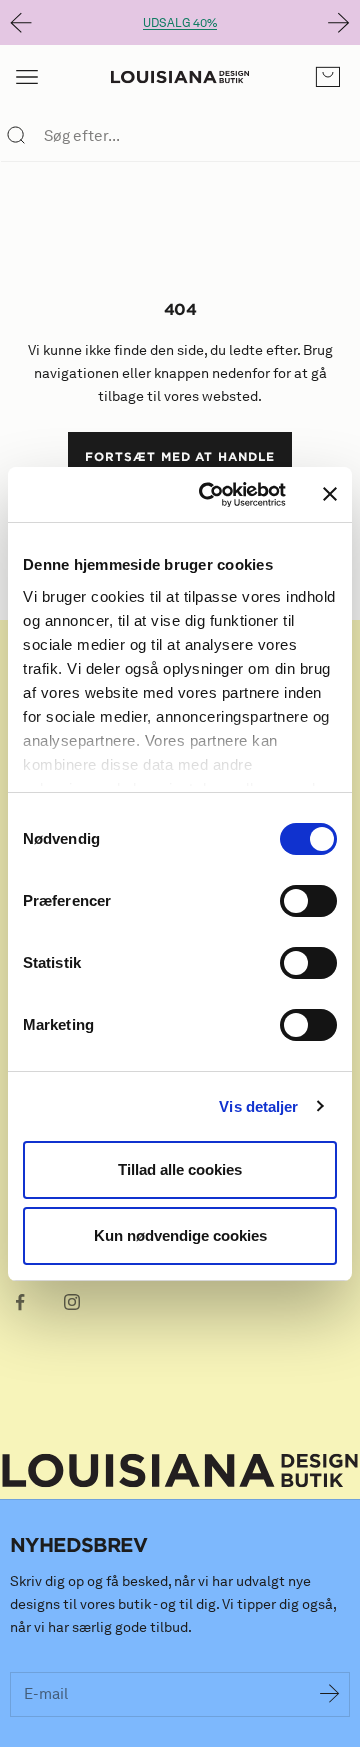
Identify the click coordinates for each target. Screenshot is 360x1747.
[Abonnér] (330, 1695)
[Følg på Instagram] (72, 1302)
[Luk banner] (330, 494)
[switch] (308, 901)
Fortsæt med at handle (180, 456)
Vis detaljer (258, 1106)
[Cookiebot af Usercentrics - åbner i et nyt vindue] (211, 495)
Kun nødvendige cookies (180, 1235)
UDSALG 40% (180, 22)
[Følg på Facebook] (20, 1302)
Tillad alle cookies (180, 1169)
